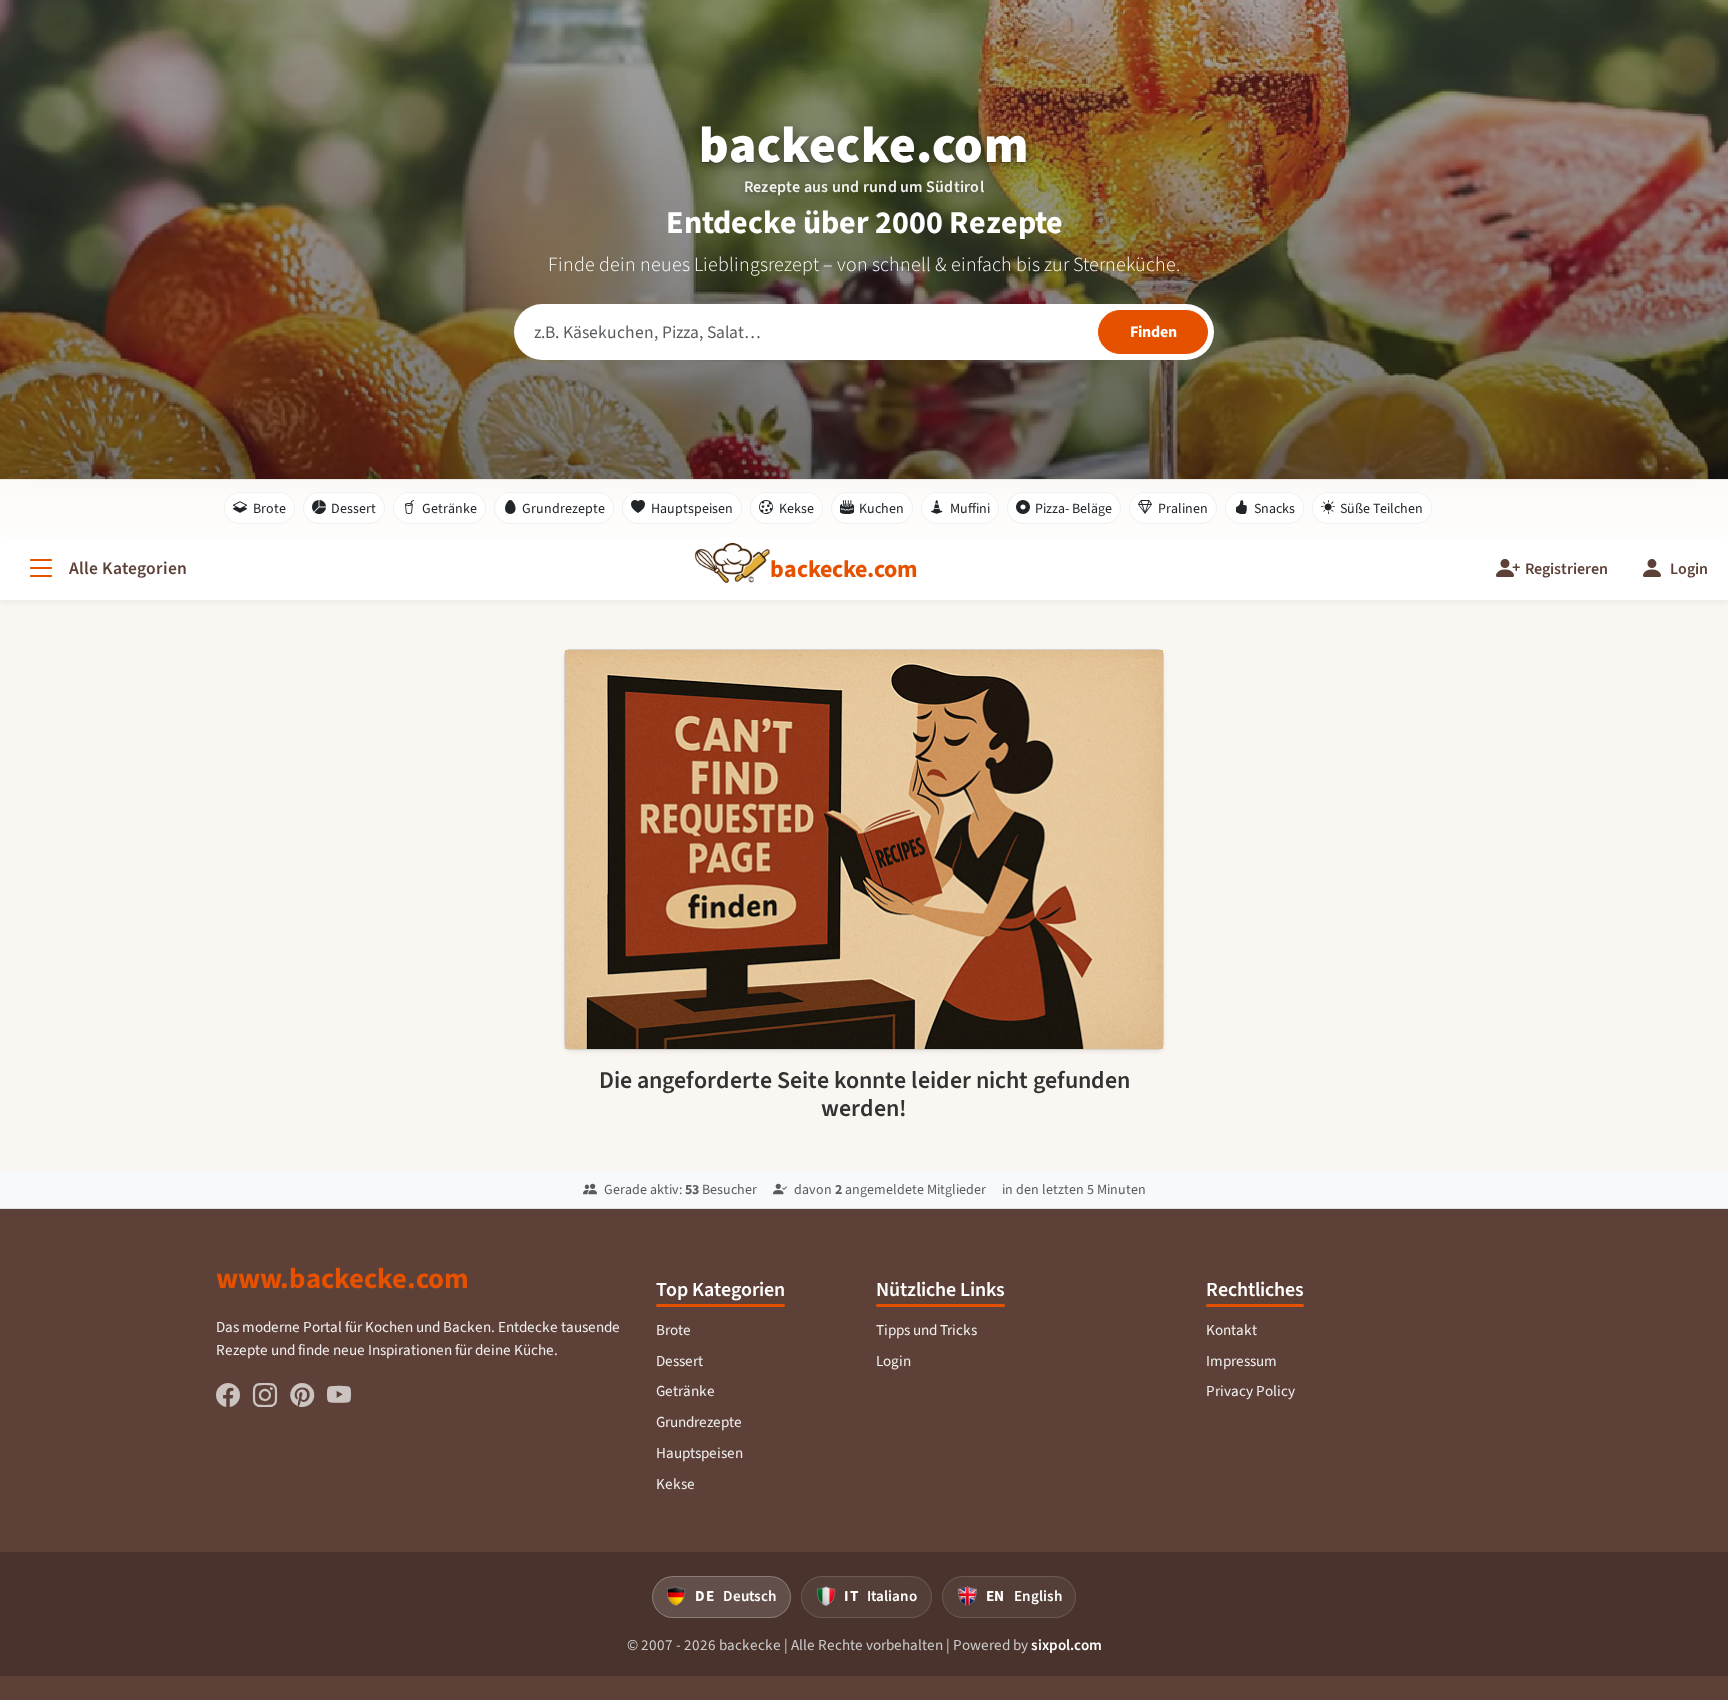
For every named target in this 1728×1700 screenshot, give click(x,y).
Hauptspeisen (692, 508)
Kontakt (1231, 1330)
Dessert (353, 508)
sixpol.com (1066, 1645)
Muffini (970, 508)
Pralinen (1183, 508)
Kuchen (881, 508)
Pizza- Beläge (1073, 508)
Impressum (1241, 1361)
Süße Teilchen (1381, 508)
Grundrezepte (563, 508)
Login (893, 1361)
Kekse (796, 508)
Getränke (449, 508)
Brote (269, 508)
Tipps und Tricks (926, 1330)
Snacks (1274, 508)
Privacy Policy (1250, 1391)
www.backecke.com (342, 1278)
